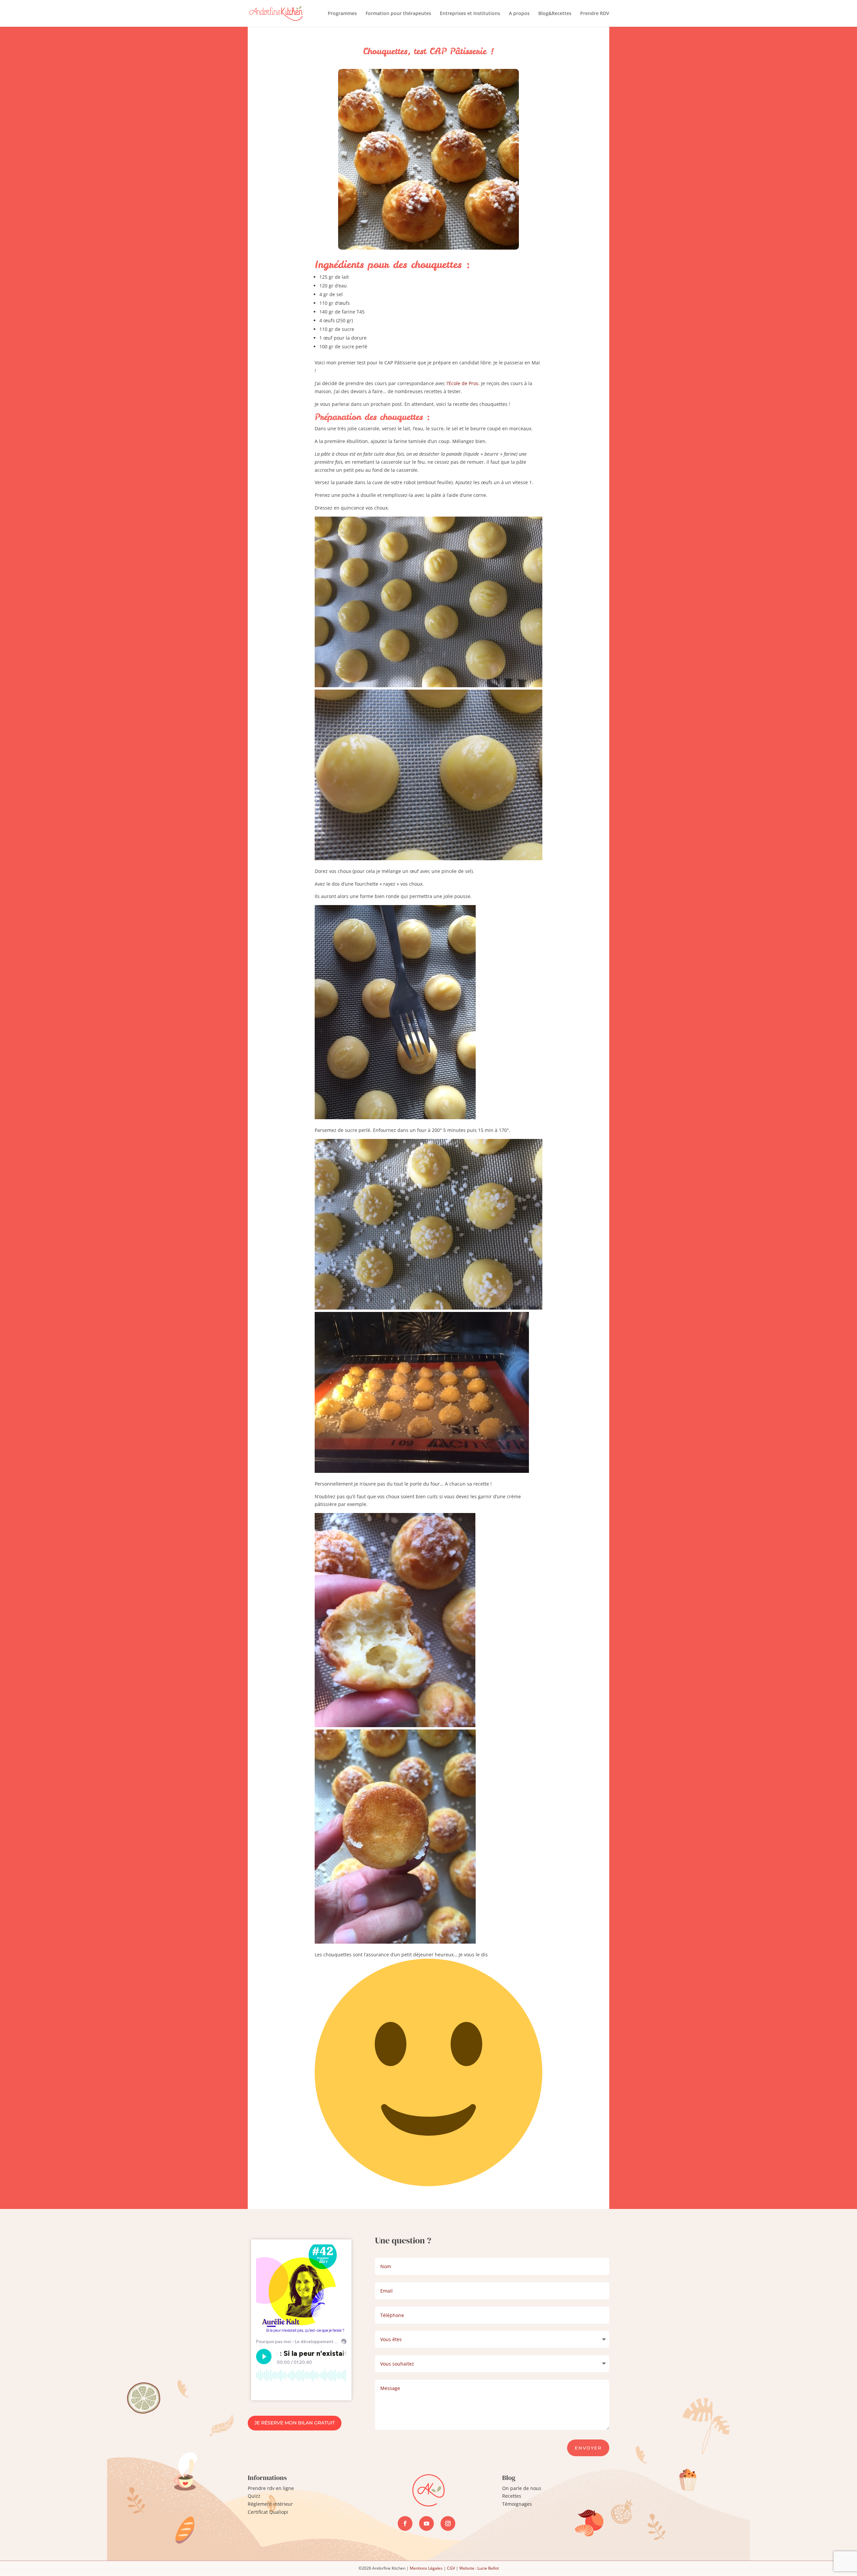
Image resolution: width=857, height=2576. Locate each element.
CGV (451, 2568)
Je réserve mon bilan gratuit (295, 2423)
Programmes (342, 14)
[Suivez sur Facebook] (405, 2523)
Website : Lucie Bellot (479, 2568)
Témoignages (517, 2504)
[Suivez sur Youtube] (426, 2523)
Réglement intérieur (270, 2504)
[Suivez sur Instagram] (448, 2523)
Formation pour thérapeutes (398, 14)
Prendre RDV (595, 14)
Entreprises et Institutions (470, 14)
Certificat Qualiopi (268, 2512)
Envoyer (588, 2448)
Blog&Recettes (555, 14)
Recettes (512, 2496)
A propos (519, 14)
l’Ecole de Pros (462, 383)
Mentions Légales (426, 2568)
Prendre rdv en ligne (271, 2488)
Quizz (254, 2496)
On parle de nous (522, 2488)
